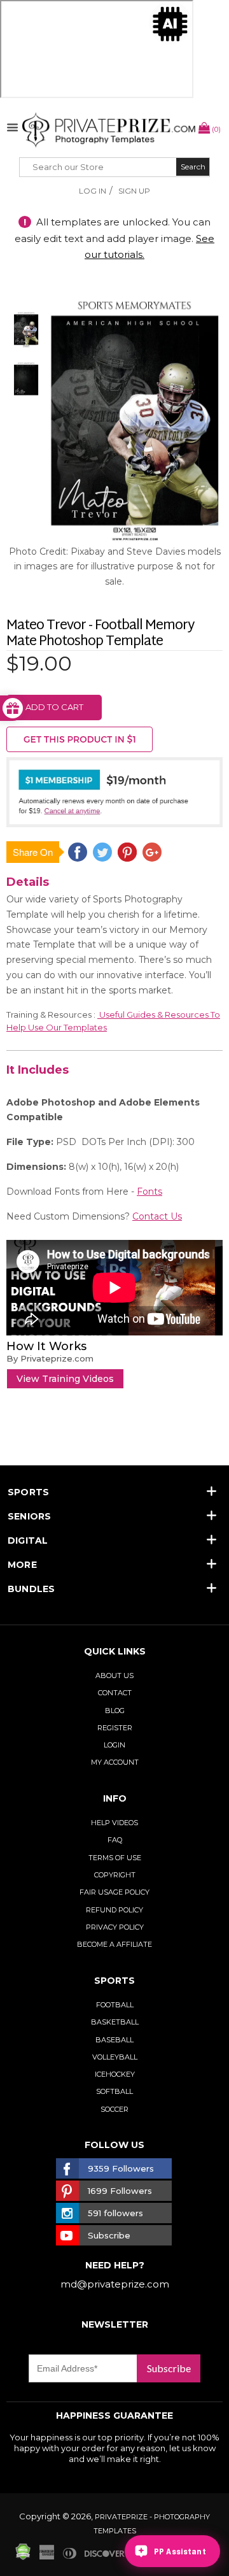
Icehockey (115, 2074)
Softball (114, 2091)
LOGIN (114, 1745)
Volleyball (115, 2057)
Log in (93, 191)
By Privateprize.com (50, 1358)
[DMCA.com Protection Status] (23, 2557)
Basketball (115, 2022)
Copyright (115, 1875)
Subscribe (169, 2368)
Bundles (31, 1589)
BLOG (115, 1711)
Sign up (134, 191)
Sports (28, 1492)
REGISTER (115, 1728)
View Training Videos (65, 1379)
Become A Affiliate (114, 1944)
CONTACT (115, 1693)
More (22, 1565)
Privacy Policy (115, 1927)
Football (115, 2005)
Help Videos (114, 1823)
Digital (28, 1541)
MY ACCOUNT (115, 1762)
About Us (114, 1676)
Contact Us (157, 1216)
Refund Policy (114, 1910)
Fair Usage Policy (114, 1892)
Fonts (149, 1192)
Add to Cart (54, 707)
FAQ (115, 1840)
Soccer (114, 2109)
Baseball (114, 2040)
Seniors (30, 1516)
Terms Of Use (115, 1858)
